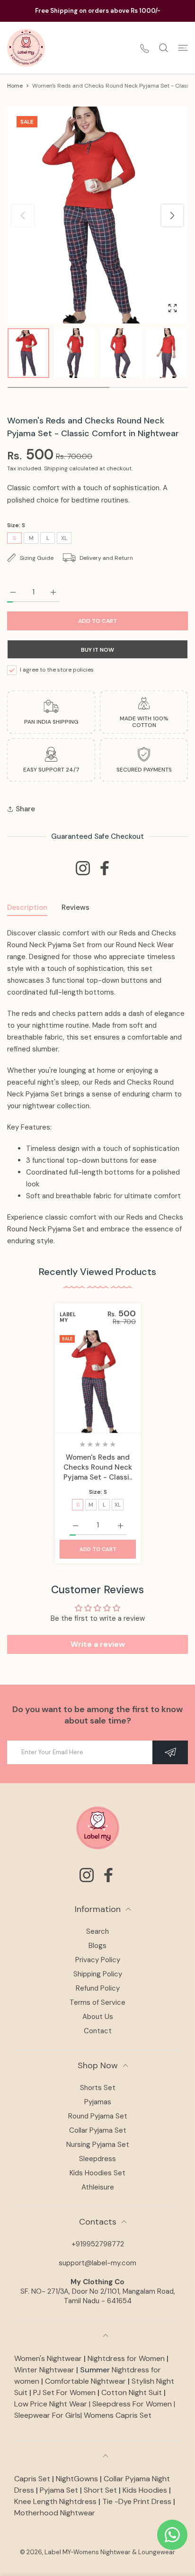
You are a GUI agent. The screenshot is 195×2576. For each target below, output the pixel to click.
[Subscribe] (170, 1752)
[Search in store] (164, 48)
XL (64, 538)
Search (97, 1931)
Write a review (98, 1644)
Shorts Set (98, 2088)
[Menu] (183, 48)
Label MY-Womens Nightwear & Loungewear (110, 2552)
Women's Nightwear (48, 2358)
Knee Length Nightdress (55, 2501)
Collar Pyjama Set (98, 2130)
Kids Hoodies (145, 2490)
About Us (98, 2017)
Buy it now (97, 650)
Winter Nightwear (44, 2370)
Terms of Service (97, 2002)
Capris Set (33, 2479)
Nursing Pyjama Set (98, 2145)
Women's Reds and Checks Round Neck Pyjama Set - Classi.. (98, 1467)
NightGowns (77, 2479)
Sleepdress (97, 2159)
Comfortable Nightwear (86, 2381)
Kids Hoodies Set (97, 2173)
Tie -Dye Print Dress (137, 2501)
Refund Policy (98, 1988)
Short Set (100, 2490)
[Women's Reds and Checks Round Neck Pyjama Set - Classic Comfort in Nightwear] (98, 1381)
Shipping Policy (98, 1974)
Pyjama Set (59, 2490)
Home (15, 86)
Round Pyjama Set (98, 2116)
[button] (172, 215)
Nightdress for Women (126, 2358)
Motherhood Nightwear (55, 2513)
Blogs (97, 1946)
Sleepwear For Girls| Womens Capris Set (83, 2415)
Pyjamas (98, 2102)
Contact (98, 2031)
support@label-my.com (97, 2263)
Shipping (56, 469)
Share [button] (25, 809)
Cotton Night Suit (133, 2392)
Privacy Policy (98, 1960)
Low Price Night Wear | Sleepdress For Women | (95, 2404)
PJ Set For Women (64, 2392)
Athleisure (98, 2187)
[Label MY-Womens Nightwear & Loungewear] (26, 48)
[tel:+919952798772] (145, 48)
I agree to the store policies (57, 670)
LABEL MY (68, 1317)
